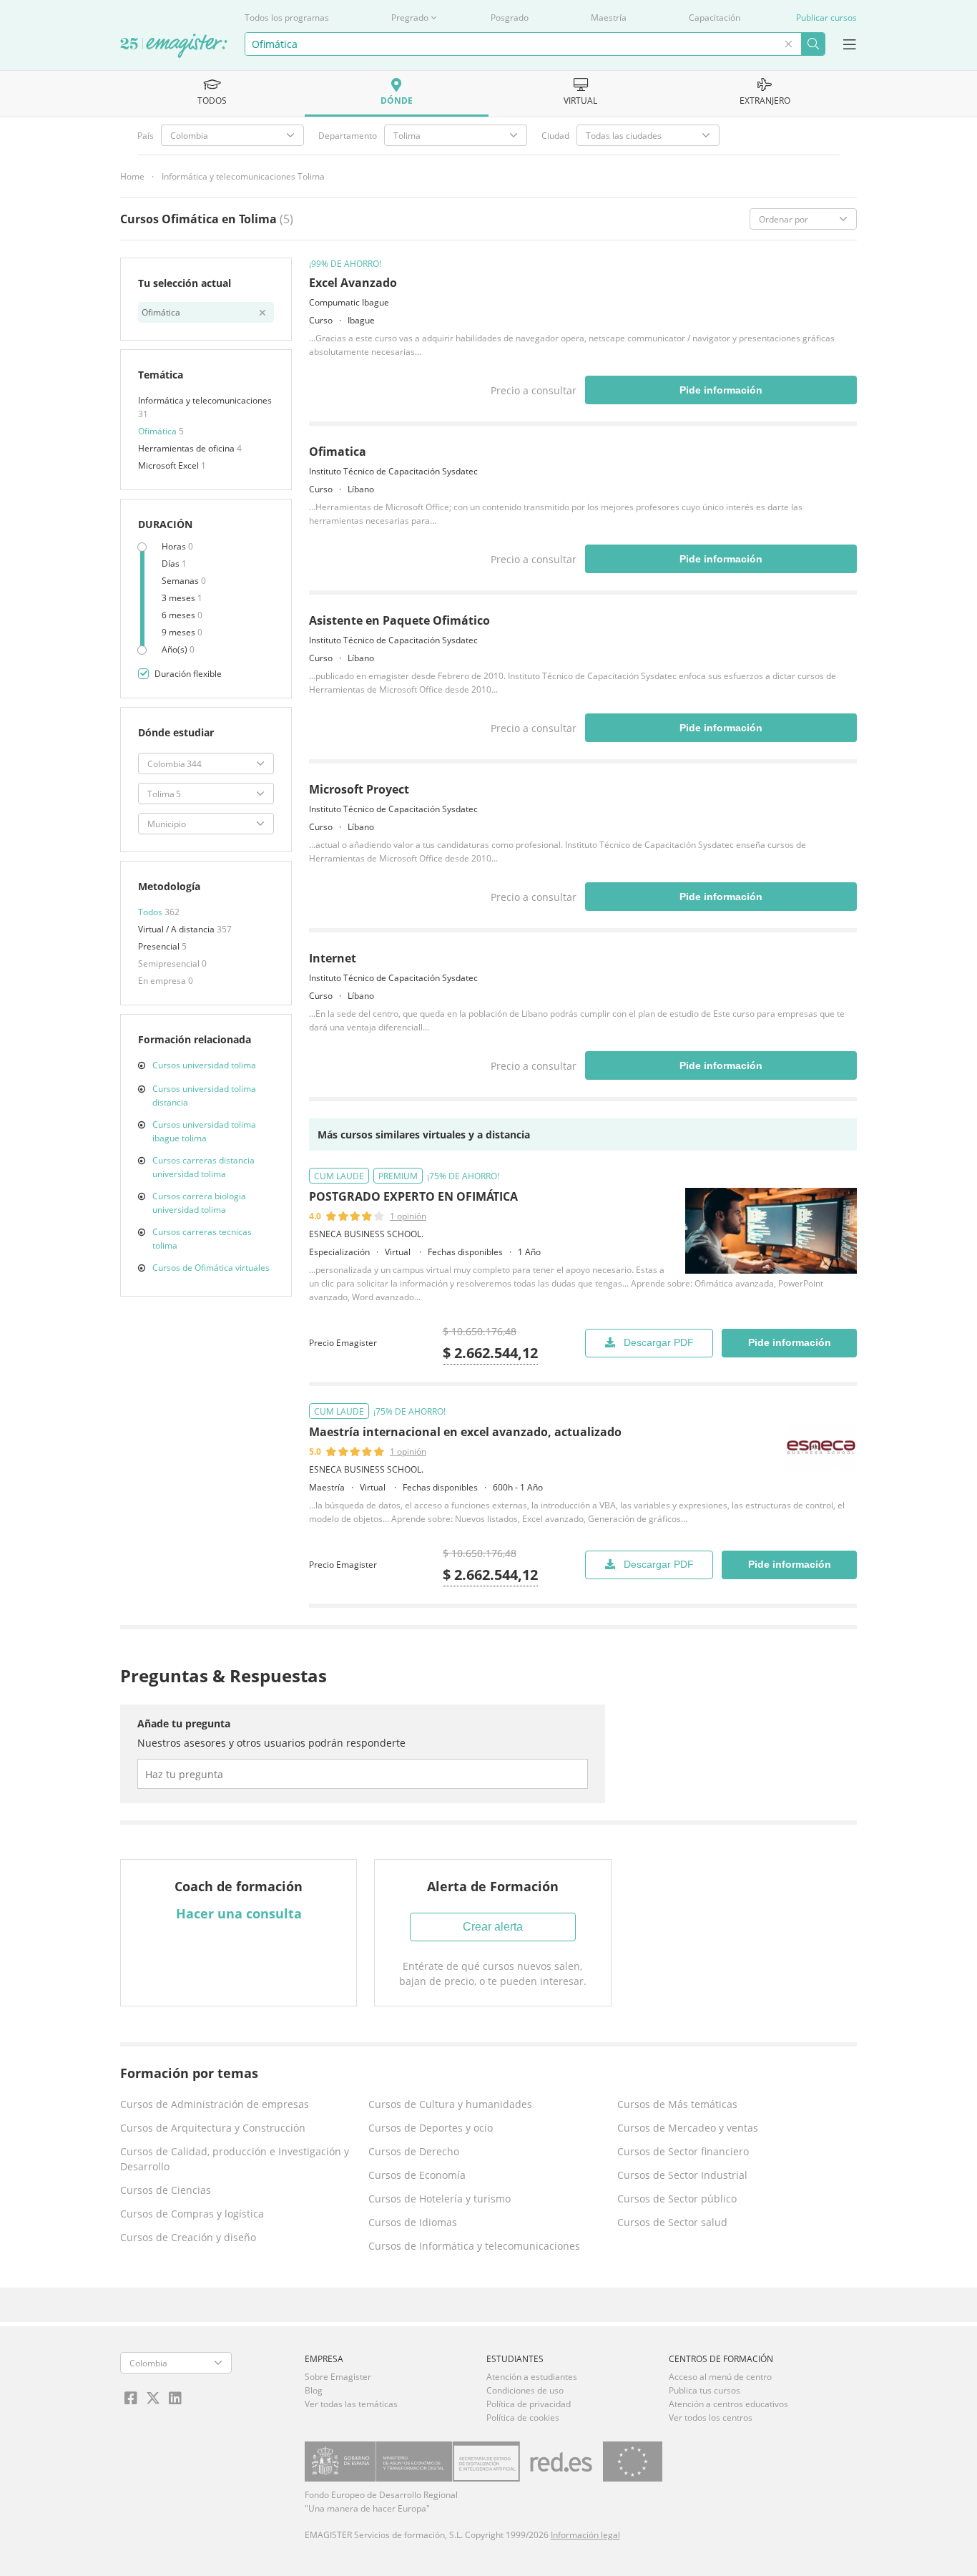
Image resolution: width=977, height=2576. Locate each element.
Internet (333, 958)
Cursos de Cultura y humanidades (450, 2104)
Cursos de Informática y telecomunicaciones (474, 2246)
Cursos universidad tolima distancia (204, 1096)
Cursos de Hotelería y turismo (440, 2199)
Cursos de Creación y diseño (188, 2237)
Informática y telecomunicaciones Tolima (243, 176)
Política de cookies (523, 2418)
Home (132, 176)
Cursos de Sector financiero (683, 2151)
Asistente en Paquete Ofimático (399, 620)
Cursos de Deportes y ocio (431, 2128)
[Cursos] (174, 47)
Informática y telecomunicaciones (205, 400)
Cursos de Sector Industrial (682, 2175)
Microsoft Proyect (359, 789)
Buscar (813, 44)
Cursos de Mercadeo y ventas (688, 2128)
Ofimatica (338, 452)
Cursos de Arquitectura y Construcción (213, 2128)
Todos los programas (287, 18)
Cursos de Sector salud (672, 2222)
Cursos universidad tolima (204, 1065)
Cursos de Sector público (677, 2199)
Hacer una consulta (239, 1913)
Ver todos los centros (711, 2418)
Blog (314, 2390)
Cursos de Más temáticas (677, 2104)
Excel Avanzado (353, 283)
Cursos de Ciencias (166, 2190)
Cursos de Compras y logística (192, 2214)
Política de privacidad (529, 2404)
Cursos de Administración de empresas (215, 2104)
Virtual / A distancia (177, 929)
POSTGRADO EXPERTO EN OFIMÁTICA (413, 1196)
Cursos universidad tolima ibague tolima (204, 1131)
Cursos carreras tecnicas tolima (202, 1239)
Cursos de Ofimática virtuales (211, 1268)
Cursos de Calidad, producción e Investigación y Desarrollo (235, 2159)
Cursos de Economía (417, 2175)
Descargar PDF (659, 1342)
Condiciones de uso (525, 2390)
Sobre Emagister (338, 2377)
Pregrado (410, 18)
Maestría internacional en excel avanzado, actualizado (465, 1432)
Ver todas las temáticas (351, 2404)
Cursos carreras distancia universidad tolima (203, 1167)
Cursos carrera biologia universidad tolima (199, 1203)
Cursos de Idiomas (413, 2222)
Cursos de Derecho (414, 2151)
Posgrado (510, 18)
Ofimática (158, 431)
